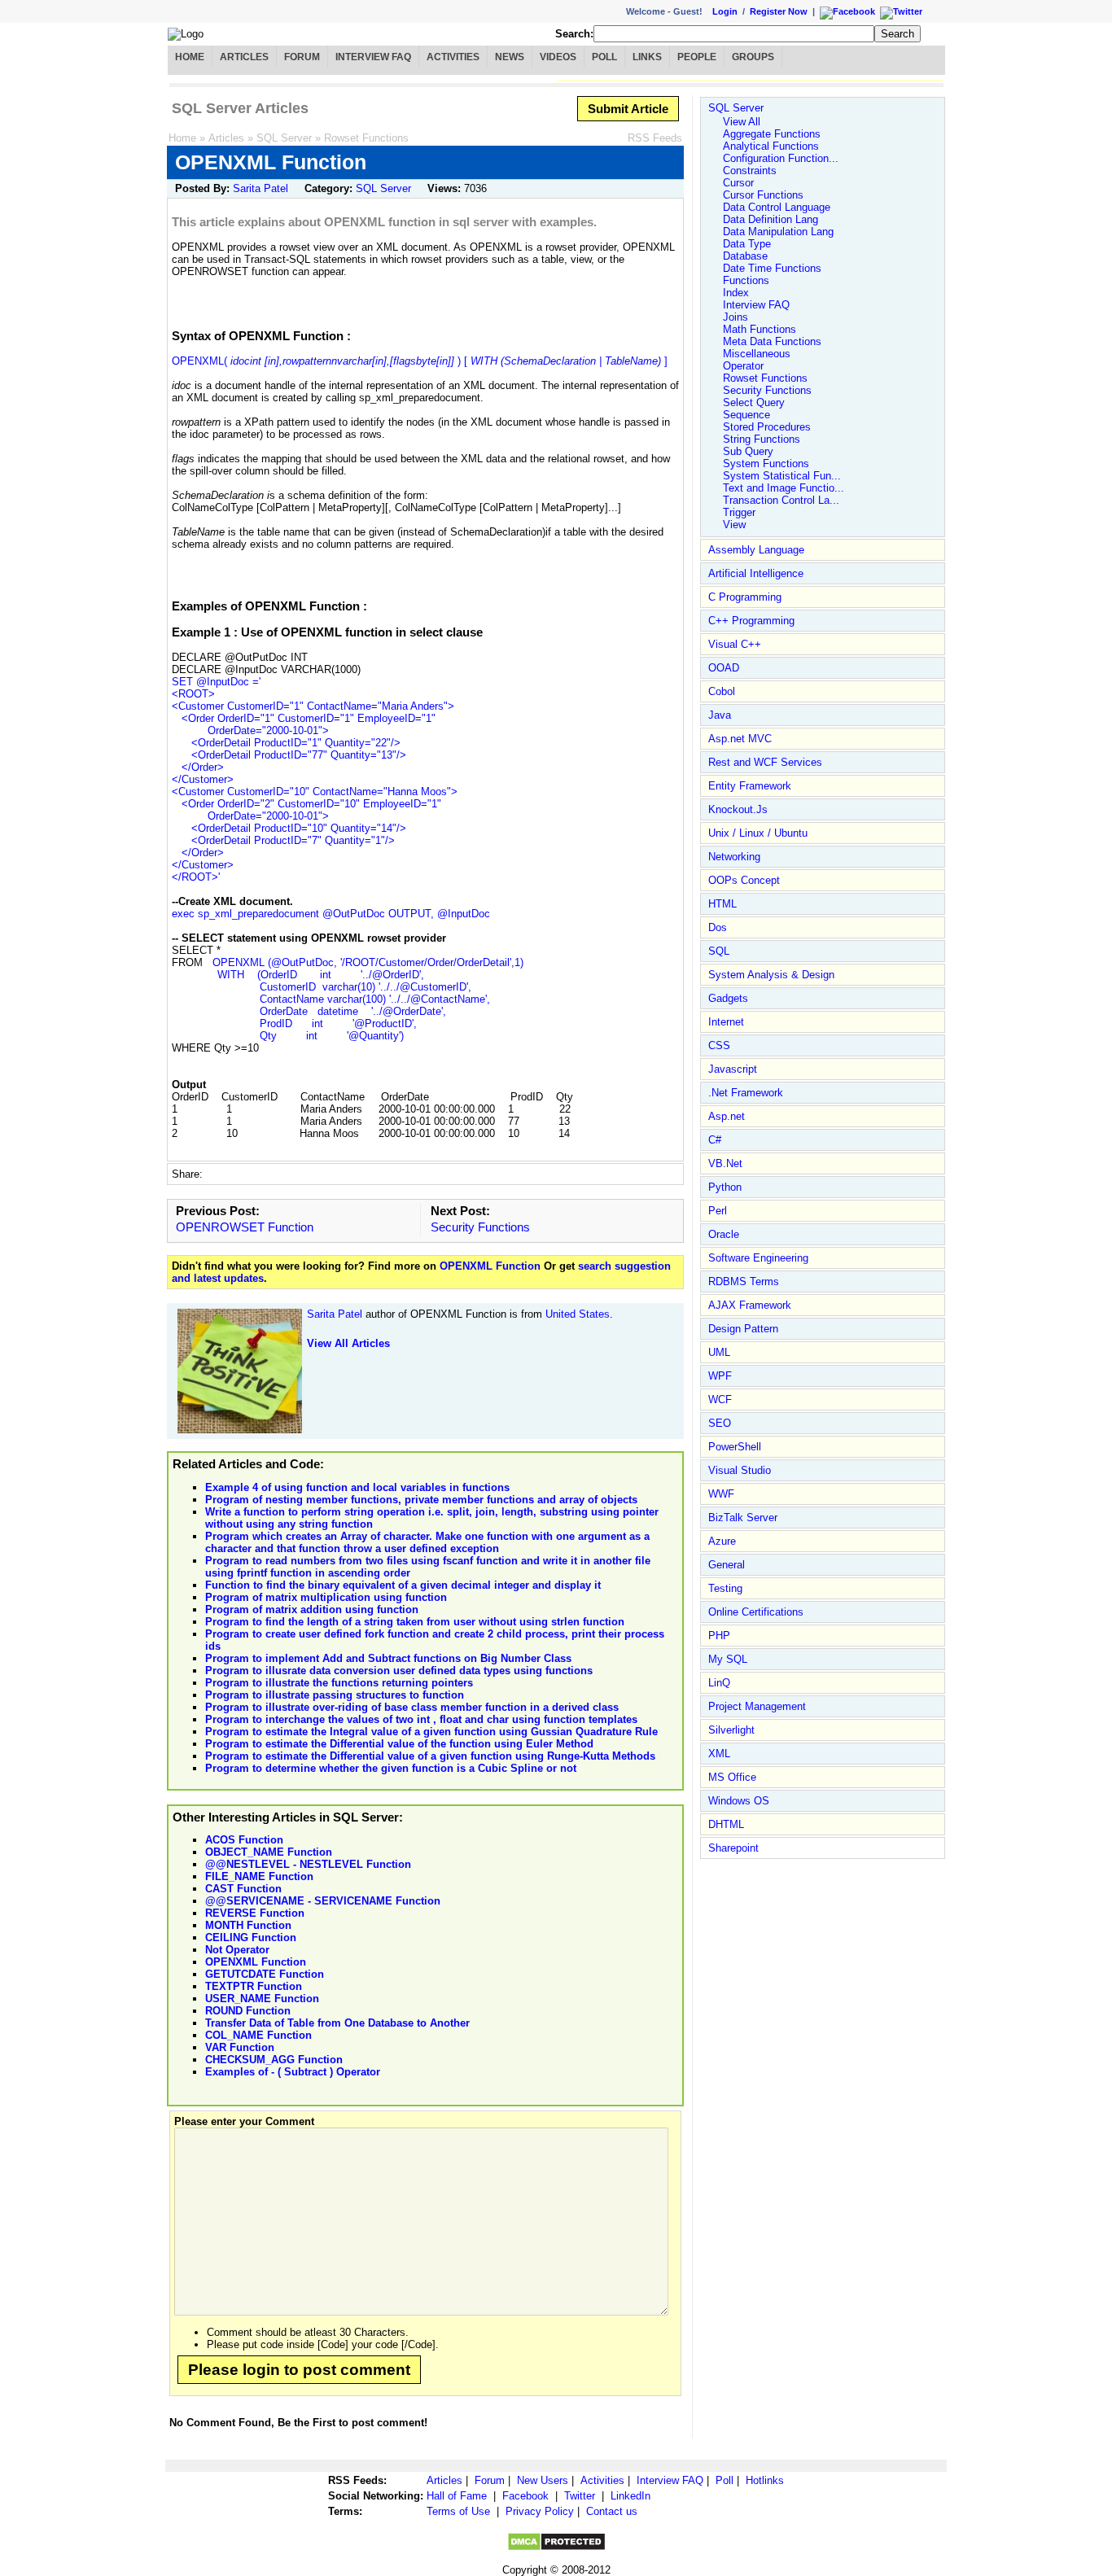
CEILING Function (251, 1937)
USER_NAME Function (262, 1999)
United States (578, 1314)
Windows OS (739, 1801)
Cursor (738, 183)
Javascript (733, 1069)
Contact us (612, 2511)
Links (647, 57)
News (510, 57)
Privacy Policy (540, 2511)
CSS (719, 1045)
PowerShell (735, 1447)
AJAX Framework (750, 1305)
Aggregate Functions (772, 134)
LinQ (719, 1683)
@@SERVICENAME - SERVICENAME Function (323, 1901)
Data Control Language (777, 207)
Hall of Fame (457, 2496)
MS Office (732, 1777)
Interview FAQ (373, 57)
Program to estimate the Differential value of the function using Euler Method (399, 1744)
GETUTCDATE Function (265, 1974)
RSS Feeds (655, 138)
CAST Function (243, 1889)
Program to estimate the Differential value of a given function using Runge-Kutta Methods (430, 1756)
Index (736, 293)
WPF (720, 1376)
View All (742, 122)
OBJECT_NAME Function (269, 1852)
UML (719, 1352)
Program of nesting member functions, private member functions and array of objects (421, 1500)
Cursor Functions (763, 195)
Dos (718, 927)
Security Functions (480, 1227)
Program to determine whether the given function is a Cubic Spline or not (391, 1768)
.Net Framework (746, 1093)
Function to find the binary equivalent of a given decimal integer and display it (403, 1585)
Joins (735, 317)
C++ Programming (751, 621)
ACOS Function (244, 1840)
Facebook (525, 2496)
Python (725, 1187)
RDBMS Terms (744, 1281)
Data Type (747, 244)
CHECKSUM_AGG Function (274, 2060)
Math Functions (760, 329)
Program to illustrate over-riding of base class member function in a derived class (412, 1707)
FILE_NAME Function (259, 1876)
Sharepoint (733, 1848)
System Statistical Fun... (782, 476)
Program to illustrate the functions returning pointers (339, 1683)
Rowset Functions (366, 138)
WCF (720, 1400)
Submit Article (628, 109)
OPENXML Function (492, 1266)
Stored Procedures (767, 427)
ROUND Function (248, 2011)
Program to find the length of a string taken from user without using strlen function (415, 1622)
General (727, 1565)
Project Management (757, 1706)
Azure (722, 1541)
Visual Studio (740, 1470)
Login (725, 11)
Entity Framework (750, 786)
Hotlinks (765, 2480)
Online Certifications (756, 1612)
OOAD (724, 668)
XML (719, 1754)
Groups (753, 57)
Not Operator (237, 1950)
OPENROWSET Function (245, 1227)
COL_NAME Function (258, 2035)
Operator (743, 366)
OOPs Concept (744, 880)
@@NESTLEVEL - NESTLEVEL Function (308, 1864)
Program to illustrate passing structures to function (335, 1695)
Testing (725, 1588)
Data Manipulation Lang (778, 232)
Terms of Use (458, 2511)
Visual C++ (735, 644)
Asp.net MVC (740, 739)
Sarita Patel (260, 188)
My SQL (728, 1659)
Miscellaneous (757, 354)
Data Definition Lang (771, 219)
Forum (302, 57)
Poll (604, 57)
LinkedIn (630, 2496)
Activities (453, 57)
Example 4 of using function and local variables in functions (357, 1487)
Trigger (739, 512)
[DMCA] (556, 2548)
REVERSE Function (255, 1913)
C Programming (745, 597)
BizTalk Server (743, 1518)
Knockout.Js (738, 809)
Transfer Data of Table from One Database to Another (337, 2023)
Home (190, 57)
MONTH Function (248, 1925)
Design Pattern (743, 1329)
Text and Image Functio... (784, 488)
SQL (719, 951)
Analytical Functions (771, 146)
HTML (722, 904)
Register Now (779, 11)
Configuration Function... (781, 158)
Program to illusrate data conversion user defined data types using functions (399, 1671)
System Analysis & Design (771, 975)
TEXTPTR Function (254, 1986)
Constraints (750, 171)
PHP (719, 1636)
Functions (746, 280)
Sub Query (748, 451)
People (697, 57)
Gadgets (728, 998)
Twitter (580, 2496)
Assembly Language (756, 550)
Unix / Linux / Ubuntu (758, 833)
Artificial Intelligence (756, 573)
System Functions (766, 464)
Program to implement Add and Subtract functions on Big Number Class (388, 1658)
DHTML (726, 1824)
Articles (244, 57)
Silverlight (731, 1730)
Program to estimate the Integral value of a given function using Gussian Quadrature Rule (431, 1732)
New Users (543, 2480)
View (734, 525)
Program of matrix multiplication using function (326, 1597)
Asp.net (727, 1116)
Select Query (754, 402)
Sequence (746, 415)
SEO (720, 1423)
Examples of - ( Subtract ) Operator (293, 2072)
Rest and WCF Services (765, 762)
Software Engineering (758, 1258)
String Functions (762, 439)
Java (720, 715)
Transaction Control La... (781, 500)
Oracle (724, 1234)
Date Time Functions (772, 268)
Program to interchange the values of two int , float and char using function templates (421, 1719)
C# (715, 1140)
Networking (734, 857)
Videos (558, 57)
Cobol (722, 691)
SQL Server (284, 138)
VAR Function (240, 2047)
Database (745, 256)
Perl (718, 1211)
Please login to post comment (299, 2370)
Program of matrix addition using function (312, 1609)
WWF (721, 1494)
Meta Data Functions (772, 341)
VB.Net (725, 1163)
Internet (726, 1022)
